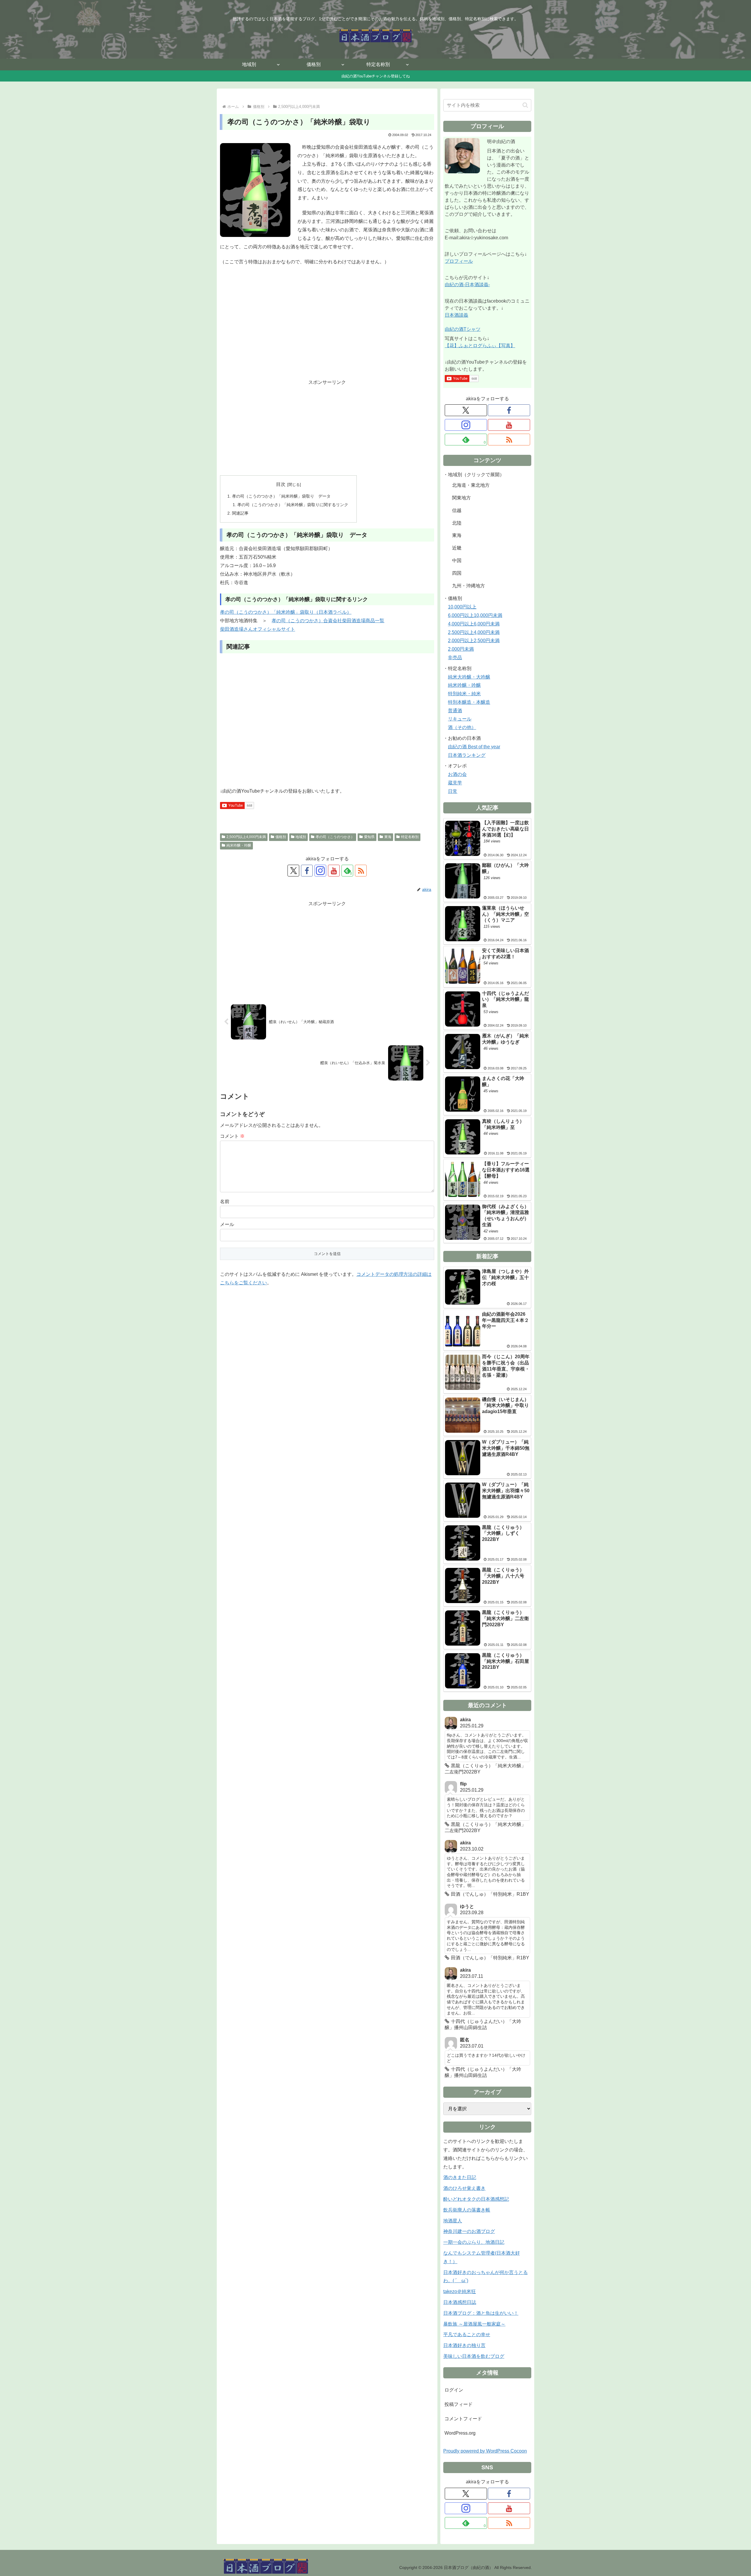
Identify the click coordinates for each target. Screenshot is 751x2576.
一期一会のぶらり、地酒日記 (474, 2242)
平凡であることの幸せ (467, 2335)
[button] (525, 105)
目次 (281, 484)
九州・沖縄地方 (468, 586)
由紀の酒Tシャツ (463, 329)
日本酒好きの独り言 (464, 2345)
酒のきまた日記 (460, 2177)
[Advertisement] (327, 330)
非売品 (455, 658)
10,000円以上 (462, 607)
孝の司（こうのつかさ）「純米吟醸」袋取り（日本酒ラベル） (286, 612)
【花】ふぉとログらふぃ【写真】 (480, 346)
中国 (457, 561)
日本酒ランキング (467, 755)
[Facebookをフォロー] (307, 871)
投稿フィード (459, 2404)
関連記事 (240, 513)
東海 (388, 837)
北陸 (457, 523)
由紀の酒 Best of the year (474, 747)
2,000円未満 (461, 649)
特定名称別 (410, 837)
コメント (232, 1136)
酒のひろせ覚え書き (464, 2188)
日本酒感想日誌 (460, 2302)
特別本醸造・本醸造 (469, 702)
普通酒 (455, 711)
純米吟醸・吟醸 (239, 845)
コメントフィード (463, 2419)
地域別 (301, 837)
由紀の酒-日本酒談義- (467, 285)
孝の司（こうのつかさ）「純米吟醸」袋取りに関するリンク (293, 505)
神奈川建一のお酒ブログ (469, 2231)
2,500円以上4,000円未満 (246, 837)
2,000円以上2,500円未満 (474, 641)
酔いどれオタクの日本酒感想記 (476, 2199)
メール (227, 1224)
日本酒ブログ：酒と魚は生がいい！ (481, 2313)
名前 (225, 1201)
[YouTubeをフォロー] (334, 871)
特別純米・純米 (464, 694)
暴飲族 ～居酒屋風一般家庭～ (474, 2324)
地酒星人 (453, 2221)
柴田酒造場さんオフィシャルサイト (258, 629)
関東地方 (461, 498)
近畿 (457, 548)
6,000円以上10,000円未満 (475, 615)
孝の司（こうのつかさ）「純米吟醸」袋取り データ (281, 496)
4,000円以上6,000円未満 (474, 624)
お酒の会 (457, 774)
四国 (457, 573)
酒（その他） (462, 727)
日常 (453, 791)
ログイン (454, 2390)
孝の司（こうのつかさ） (335, 837)
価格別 (281, 837)
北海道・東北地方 (471, 485)
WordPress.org (460, 2433)
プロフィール (459, 261)
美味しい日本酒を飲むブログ (474, 2356)
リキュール (460, 719)
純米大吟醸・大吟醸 (469, 677)
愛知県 (369, 837)
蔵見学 (455, 783)
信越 (457, 510)
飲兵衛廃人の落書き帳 (467, 2210)
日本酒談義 (456, 315)
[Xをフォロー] (293, 871)
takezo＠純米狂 (460, 2291)
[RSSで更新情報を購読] (361, 871)
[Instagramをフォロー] (320, 871)
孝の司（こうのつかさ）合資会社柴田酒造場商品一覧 (328, 621)
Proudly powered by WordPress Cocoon (485, 2451)
